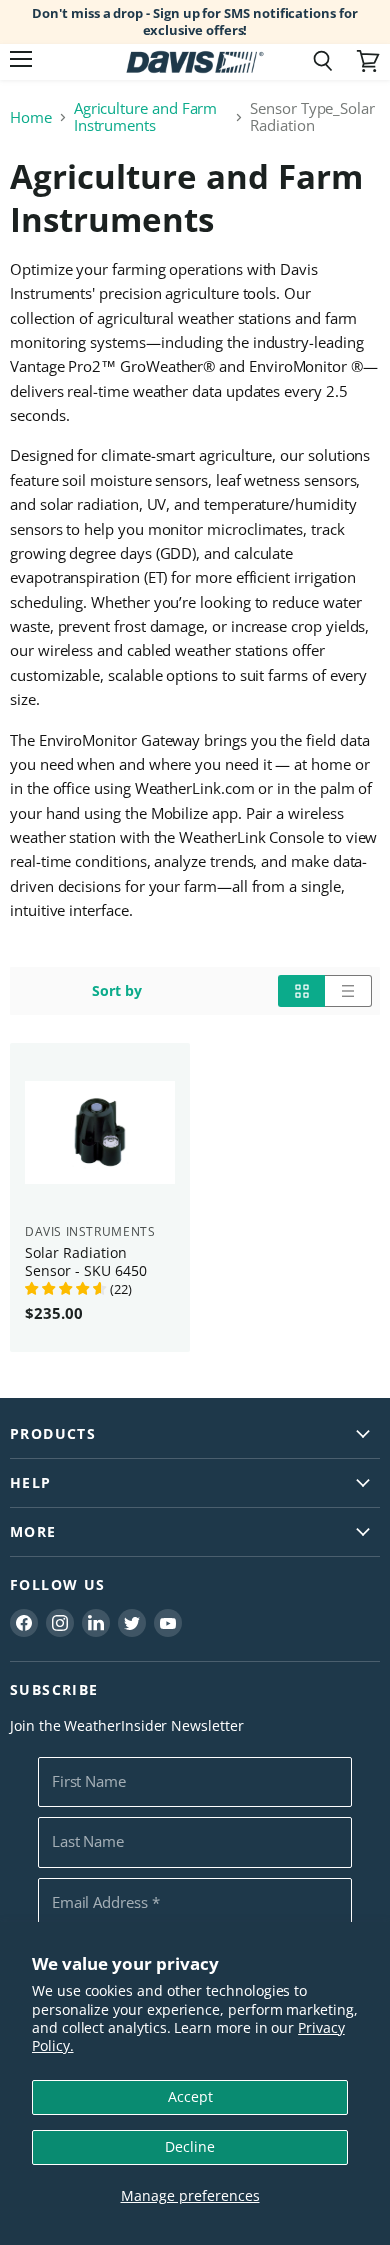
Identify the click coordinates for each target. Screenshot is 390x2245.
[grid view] (301, 991)
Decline (190, 2146)
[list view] (348, 991)
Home (31, 117)
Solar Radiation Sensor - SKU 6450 (86, 1261)
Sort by (117, 991)
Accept (190, 2096)
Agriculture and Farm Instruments (146, 117)
